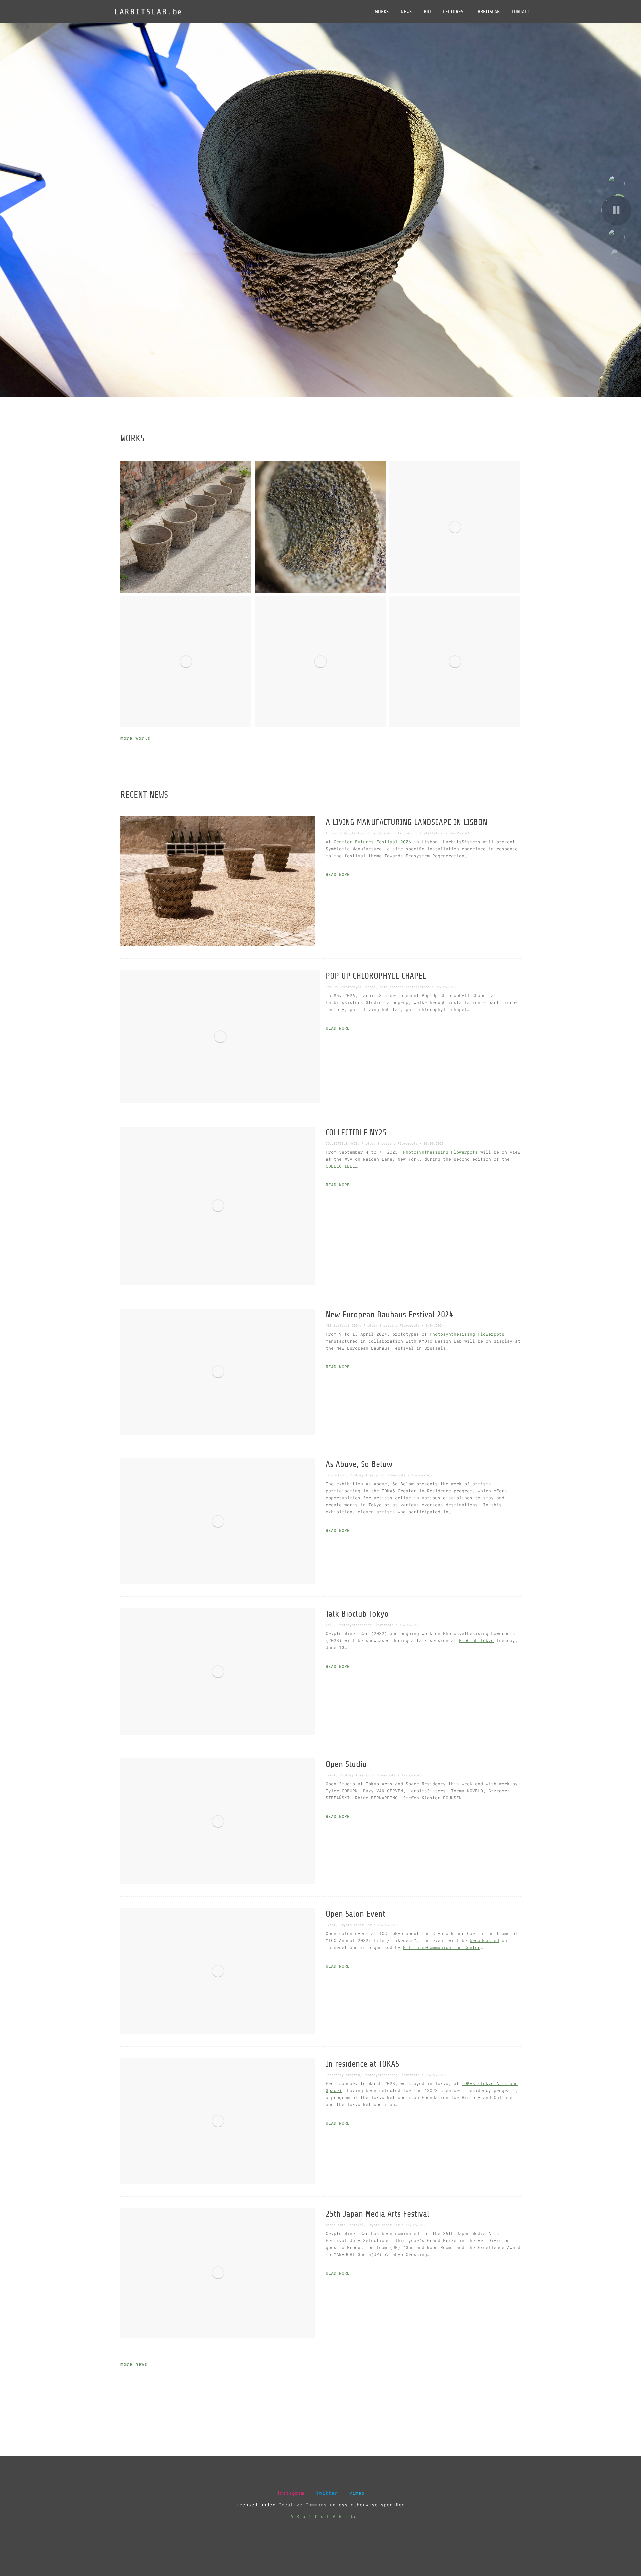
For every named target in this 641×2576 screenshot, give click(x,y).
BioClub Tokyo (476, 1641)
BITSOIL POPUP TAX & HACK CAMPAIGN (455, 660)
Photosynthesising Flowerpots (440, 1153)
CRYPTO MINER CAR (455, 525)
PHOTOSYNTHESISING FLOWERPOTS (320, 525)
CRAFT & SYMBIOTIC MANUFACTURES (186, 525)
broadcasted (484, 1941)
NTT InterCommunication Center (442, 1948)
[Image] (218, 881)
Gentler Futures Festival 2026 (372, 842)
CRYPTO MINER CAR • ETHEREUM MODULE (186, 660)
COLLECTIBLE (340, 1167)
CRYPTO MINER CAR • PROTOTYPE (320, 660)
